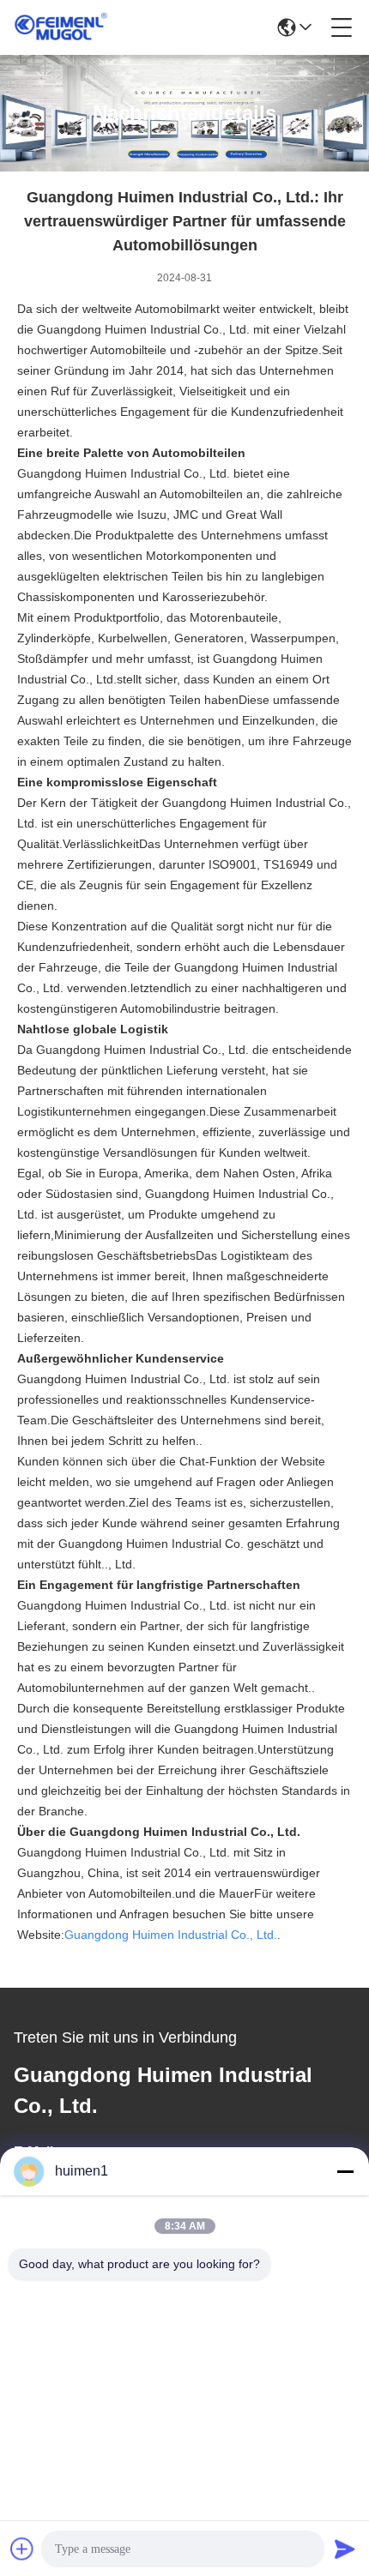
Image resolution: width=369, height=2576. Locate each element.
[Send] (345, 2549)
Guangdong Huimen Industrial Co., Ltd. (171, 1935)
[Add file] (22, 2549)
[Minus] (345, 2171)
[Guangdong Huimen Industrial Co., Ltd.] (61, 27)
